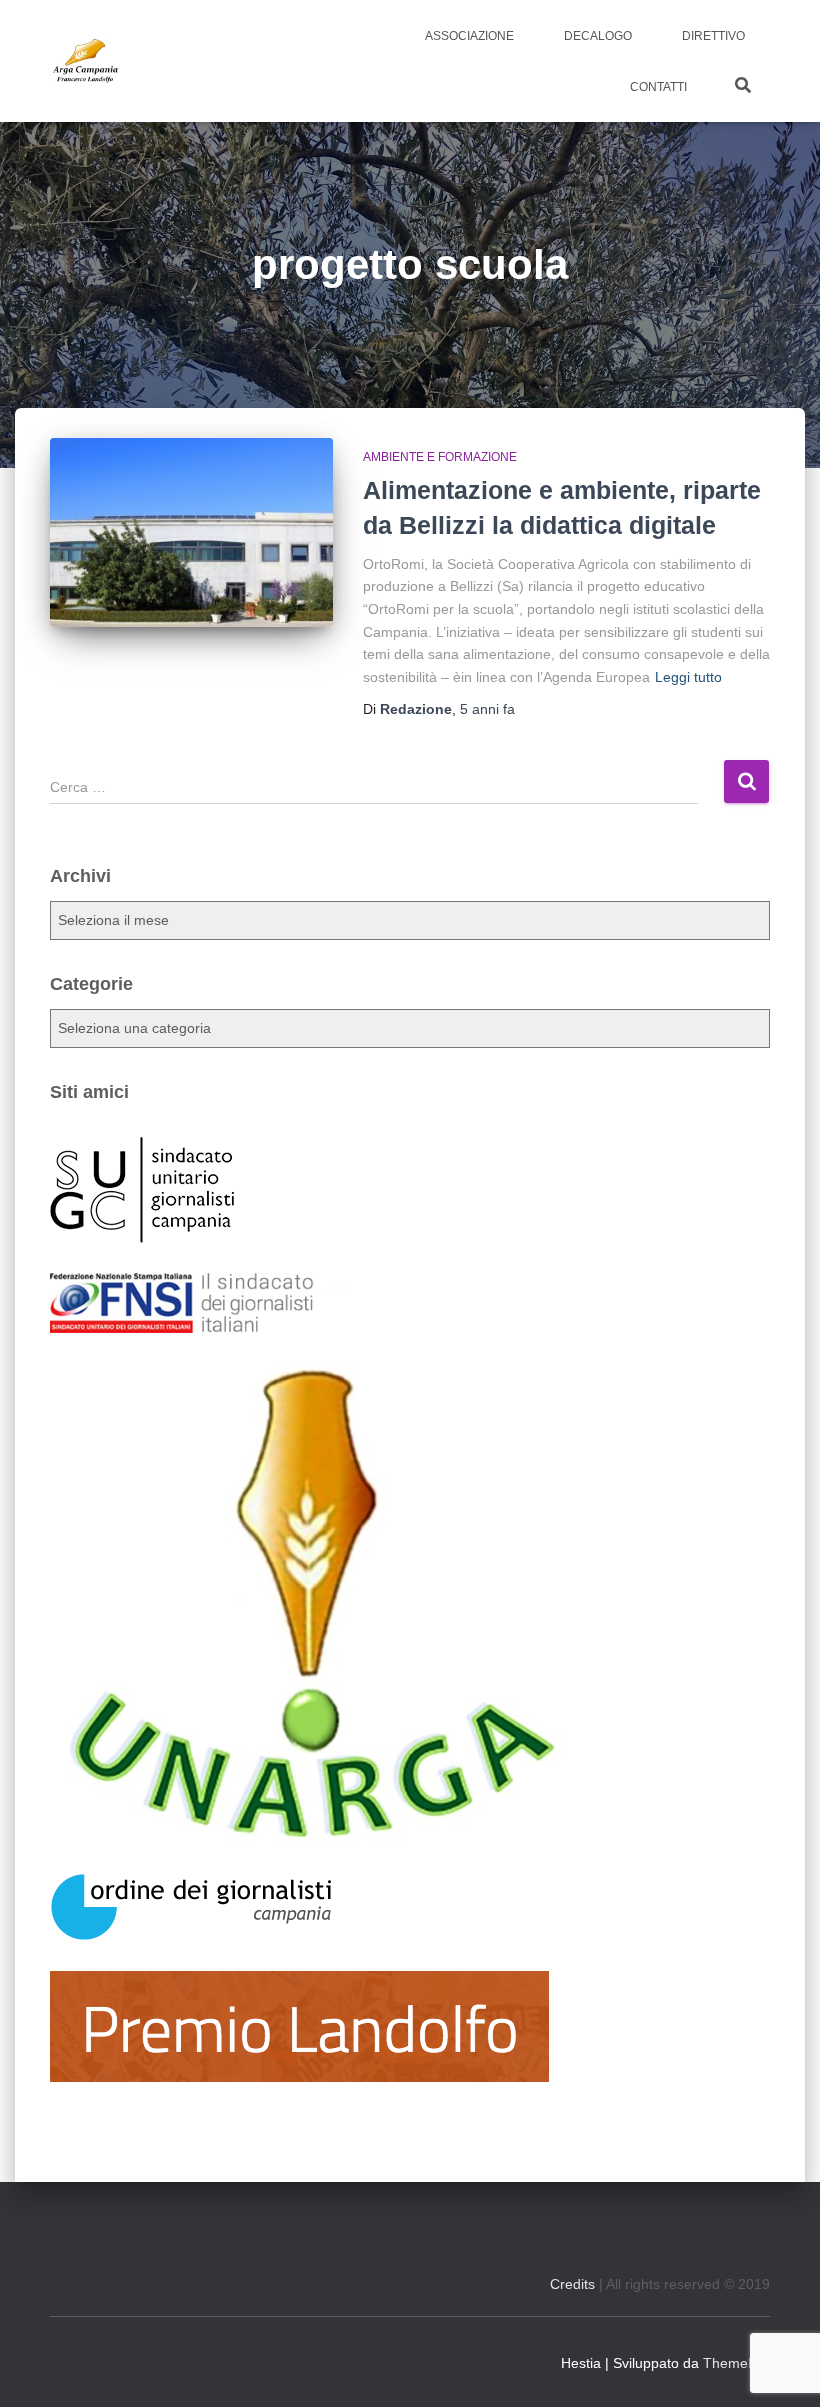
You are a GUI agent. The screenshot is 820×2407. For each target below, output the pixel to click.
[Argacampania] (85, 61)
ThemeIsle (736, 2363)
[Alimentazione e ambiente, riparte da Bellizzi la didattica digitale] (191, 532)
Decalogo (598, 36)
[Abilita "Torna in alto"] (780, 2367)
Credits (572, 2284)
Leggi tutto (688, 677)
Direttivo (713, 36)
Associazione (469, 36)
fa (487, 709)
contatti (658, 87)
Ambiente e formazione (440, 457)
